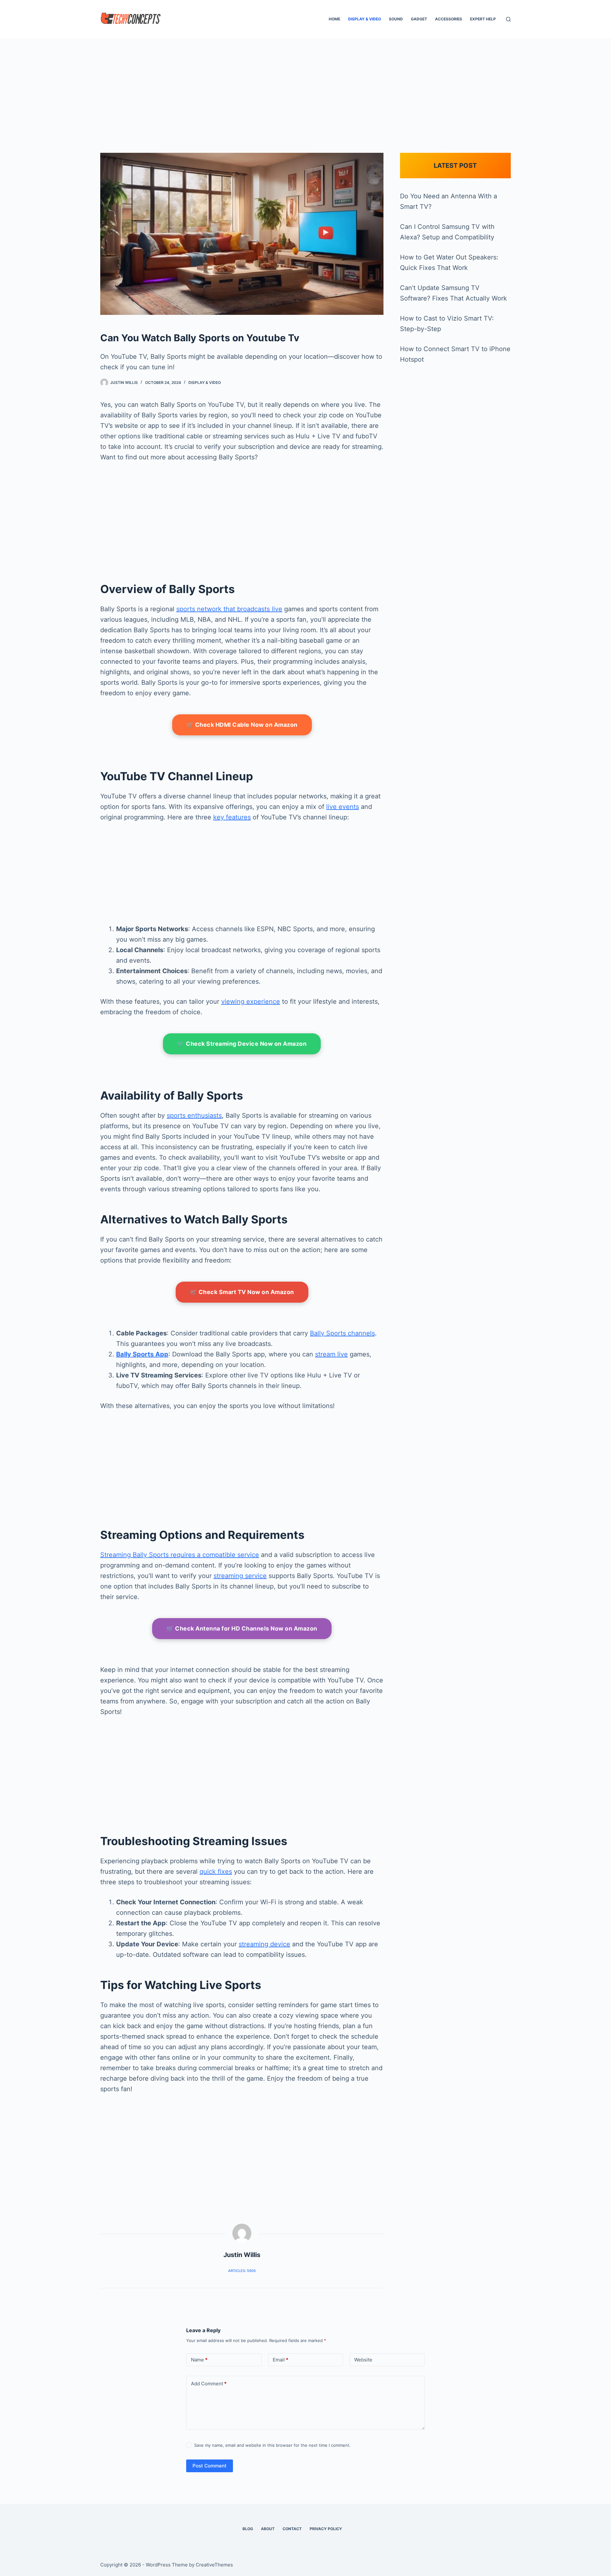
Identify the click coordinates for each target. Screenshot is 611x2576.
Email (281, 2360)
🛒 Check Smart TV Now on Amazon (242, 1292)
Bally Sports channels (342, 1333)
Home (334, 19)
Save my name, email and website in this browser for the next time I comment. (272, 2445)
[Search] (508, 19)
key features (232, 817)
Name (199, 2360)
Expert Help (483, 19)
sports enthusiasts (194, 1115)
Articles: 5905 (242, 2271)
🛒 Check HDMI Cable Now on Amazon (242, 725)
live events (343, 807)
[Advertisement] (305, 86)
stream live (331, 1354)
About (268, 2529)
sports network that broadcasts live (229, 609)
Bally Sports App (142, 1354)
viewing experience (251, 1001)
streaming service (240, 1576)
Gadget (419, 19)
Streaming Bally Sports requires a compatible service (180, 1555)
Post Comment (210, 2466)
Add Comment (209, 2384)
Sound (396, 19)
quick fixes (216, 1872)
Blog (248, 2529)
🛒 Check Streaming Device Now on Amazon (242, 1044)
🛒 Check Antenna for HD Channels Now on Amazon (242, 1628)
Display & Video (365, 19)
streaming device (264, 1944)
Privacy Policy (326, 2529)
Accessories (449, 19)
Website (363, 2360)
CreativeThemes (214, 2565)
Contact (292, 2529)
